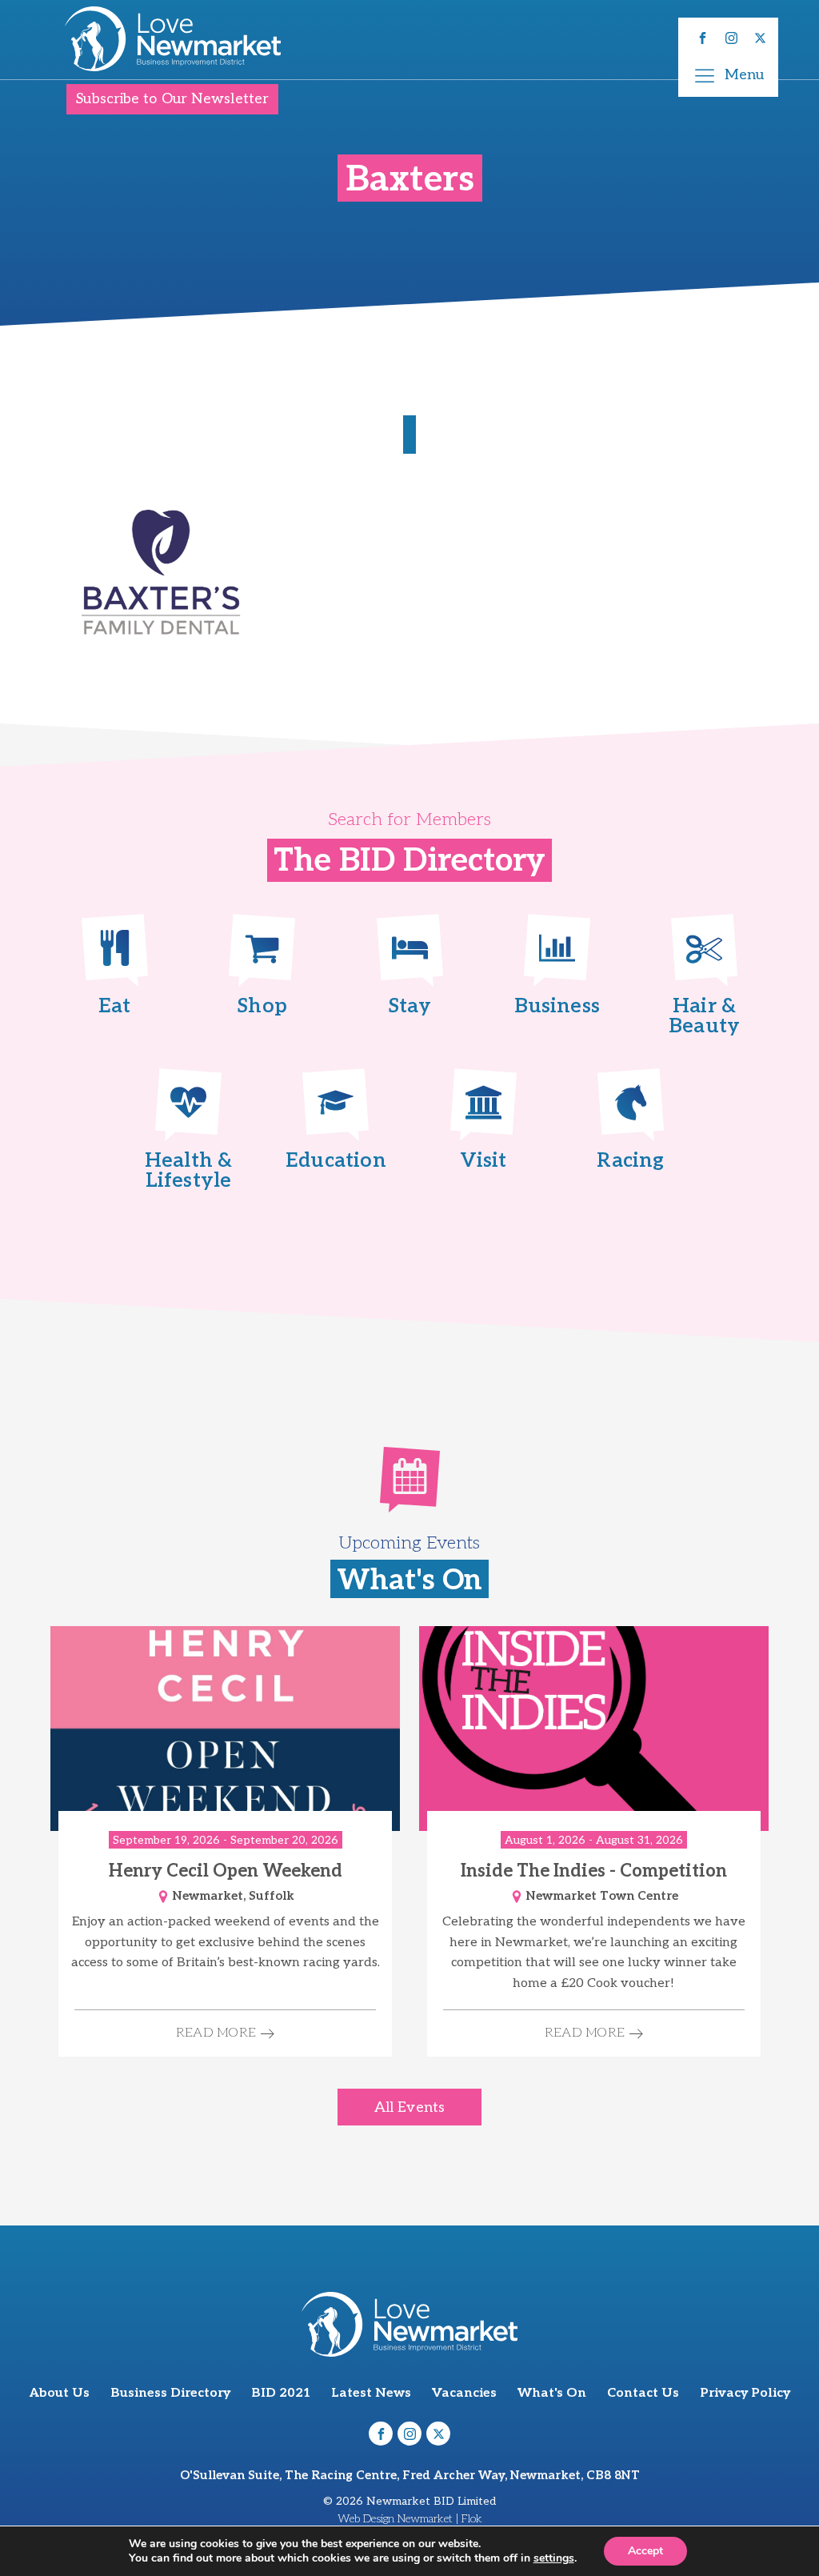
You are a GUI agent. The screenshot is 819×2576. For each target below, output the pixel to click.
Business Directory (170, 2393)
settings (554, 2558)
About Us (60, 2393)
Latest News (371, 2393)
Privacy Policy (745, 2393)
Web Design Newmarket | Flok (410, 2519)
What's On (552, 2393)
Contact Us (643, 2393)
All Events (409, 2107)
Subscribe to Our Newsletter (172, 99)
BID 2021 (281, 2393)
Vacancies (464, 2393)
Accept (645, 2551)
